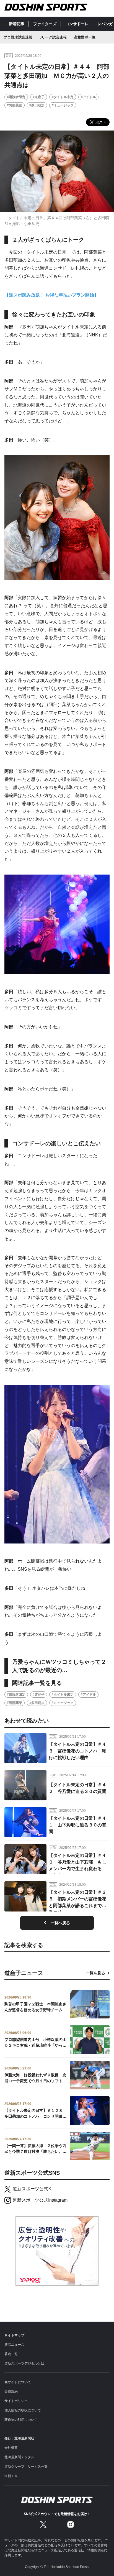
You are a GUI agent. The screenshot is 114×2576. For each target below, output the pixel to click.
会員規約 (11, 2391)
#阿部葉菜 (15, 105)
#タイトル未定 (63, 97)
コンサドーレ (77, 24)
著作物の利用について (21, 2420)
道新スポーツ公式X (32, 2189)
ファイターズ (45, 24)
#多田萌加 (37, 105)
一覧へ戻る (60, 1923)
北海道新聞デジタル (19, 2457)
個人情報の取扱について (23, 2410)
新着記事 (17, 24)
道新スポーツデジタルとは (24, 2363)
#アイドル (88, 97)
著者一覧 (11, 2354)
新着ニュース (14, 2345)
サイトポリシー (16, 2401)
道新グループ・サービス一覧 (26, 2467)
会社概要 (11, 2448)
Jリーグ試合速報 (53, 37)
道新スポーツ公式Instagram (40, 2200)
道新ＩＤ (11, 2476)
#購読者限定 (16, 97)
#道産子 (39, 97)
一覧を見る (95, 1973)
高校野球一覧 (85, 37)
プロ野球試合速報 (18, 37)
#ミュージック (63, 105)
